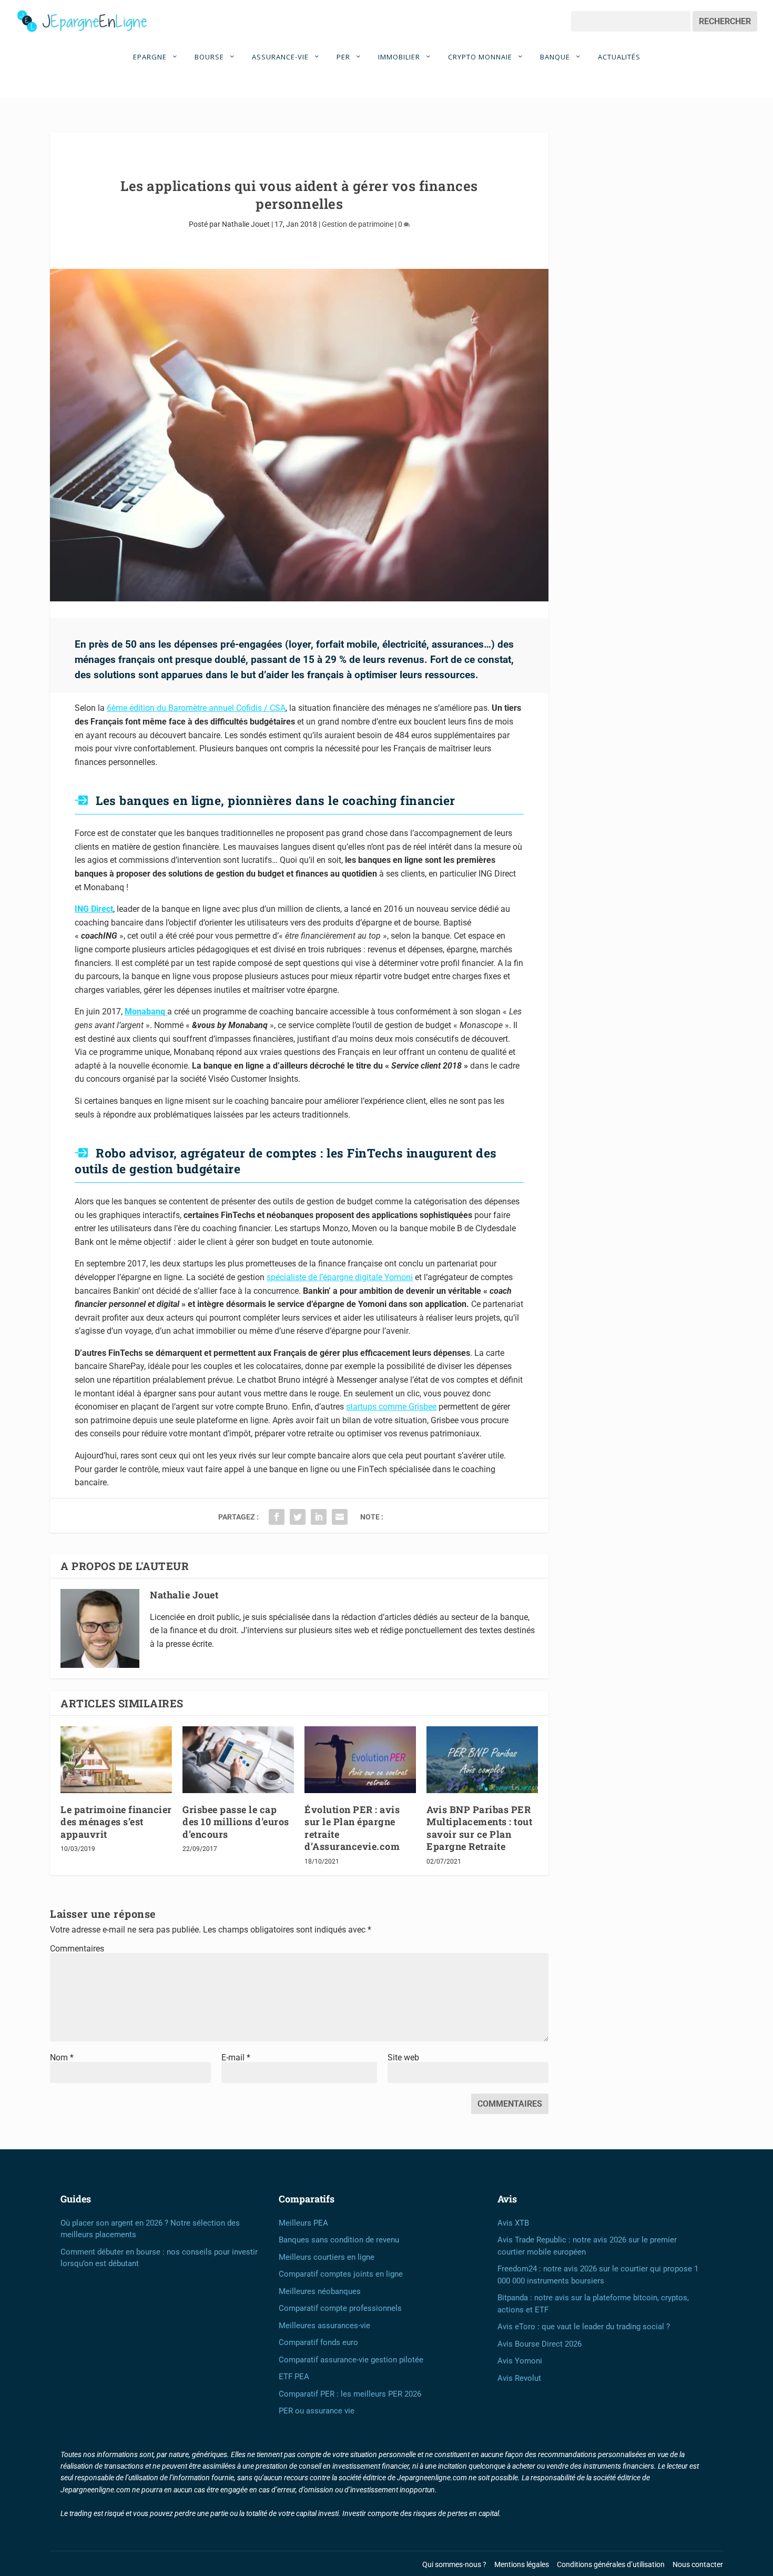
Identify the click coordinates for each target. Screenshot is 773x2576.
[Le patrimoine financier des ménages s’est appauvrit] (116, 1760)
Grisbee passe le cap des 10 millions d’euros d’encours (236, 1822)
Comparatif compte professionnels (340, 2308)
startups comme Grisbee (391, 1407)
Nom (62, 2057)
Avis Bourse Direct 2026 (540, 2344)
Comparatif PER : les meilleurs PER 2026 (350, 2394)
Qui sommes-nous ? (454, 2564)
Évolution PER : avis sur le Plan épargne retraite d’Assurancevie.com (352, 1828)
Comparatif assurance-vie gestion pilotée (351, 2360)
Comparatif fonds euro (318, 2342)
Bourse (210, 57)
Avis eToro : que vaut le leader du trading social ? (584, 2327)
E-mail (236, 2057)
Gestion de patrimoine (358, 224)
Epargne (151, 57)
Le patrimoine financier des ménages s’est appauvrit (116, 1822)
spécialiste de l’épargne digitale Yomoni (340, 1277)
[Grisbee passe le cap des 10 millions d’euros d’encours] (238, 1760)
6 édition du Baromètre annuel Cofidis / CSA (196, 708)
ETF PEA (294, 2377)
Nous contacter (698, 2564)
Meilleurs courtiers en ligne (327, 2257)
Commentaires (77, 1949)
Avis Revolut (519, 2378)
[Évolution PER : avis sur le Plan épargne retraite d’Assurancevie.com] (360, 1760)
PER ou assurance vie (317, 2411)
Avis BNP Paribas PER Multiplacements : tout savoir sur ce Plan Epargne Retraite (479, 1828)
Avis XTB (513, 2223)
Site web (403, 2057)
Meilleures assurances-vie (324, 2326)
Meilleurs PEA (303, 2223)
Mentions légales (522, 2564)
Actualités (619, 57)
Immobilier (400, 57)
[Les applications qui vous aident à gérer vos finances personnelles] (299, 435)
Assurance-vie (281, 57)
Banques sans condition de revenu (339, 2240)
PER (344, 57)
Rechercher (725, 21)
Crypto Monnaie (481, 57)
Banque (556, 57)
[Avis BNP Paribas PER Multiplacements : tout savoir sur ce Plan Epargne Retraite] (482, 1760)
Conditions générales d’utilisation (611, 2564)
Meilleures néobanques (320, 2291)
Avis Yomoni (520, 2361)
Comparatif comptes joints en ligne (341, 2274)
